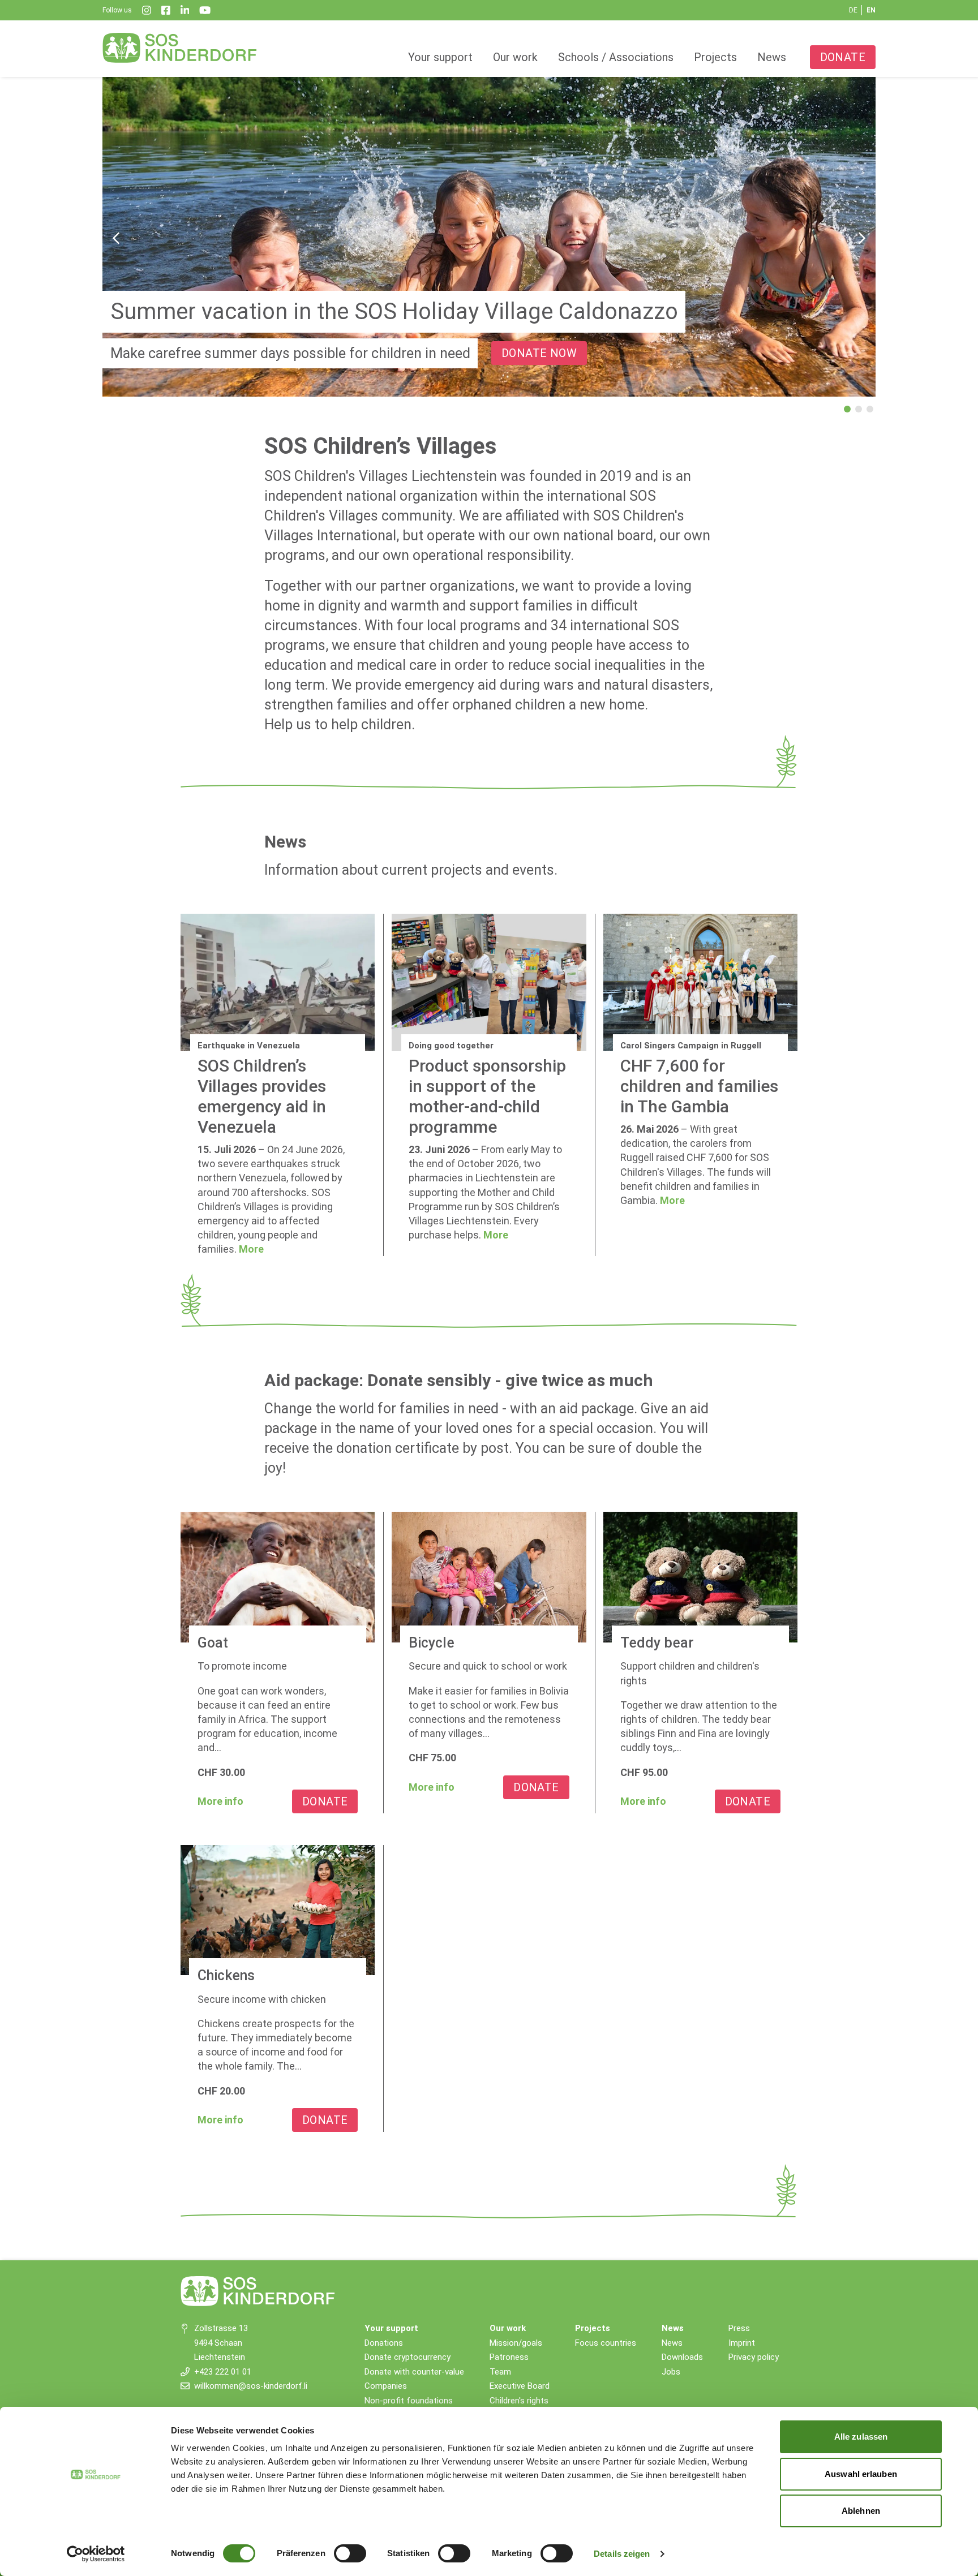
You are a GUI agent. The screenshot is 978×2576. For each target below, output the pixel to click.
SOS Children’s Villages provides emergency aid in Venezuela (262, 1096)
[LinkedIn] (185, 10)
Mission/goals (516, 2343)
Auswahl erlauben (861, 2474)
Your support (440, 57)
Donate (843, 57)
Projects (715, 57)
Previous (116, 238)
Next (862, 238)
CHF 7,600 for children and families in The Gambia (699, 1086)
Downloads (682, 2357)
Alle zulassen (861, 2437)
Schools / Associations (616, 57)
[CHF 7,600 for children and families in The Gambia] (700, 982)
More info (220, 1801)
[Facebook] (166, 10)
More (251, 1249)
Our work (515, 57)
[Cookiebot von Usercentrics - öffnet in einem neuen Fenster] (96, 2554)
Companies (386, 2386)
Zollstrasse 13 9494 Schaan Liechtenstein (221, 2343)
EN (871, 10)
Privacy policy (754, 2357)
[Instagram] (147, 10)
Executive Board (520, 2386)
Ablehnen (861, 2511)
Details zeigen (622, 2554)
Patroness (509, 2357)
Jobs (671, 2372)
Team (500, 2372)
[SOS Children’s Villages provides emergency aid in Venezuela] (278, 982)
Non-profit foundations (409, 2401)
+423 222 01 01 (223, 2372)
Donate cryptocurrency (407, 2357)
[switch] (350, 2553)
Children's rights (519, 2401)
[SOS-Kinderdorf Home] (180, 48)
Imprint (742, 2343)
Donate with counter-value (414, 2372)
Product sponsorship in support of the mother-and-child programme (487, 1096)
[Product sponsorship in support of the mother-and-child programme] (489, 982)
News (772, 57)
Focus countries (606, 2343)
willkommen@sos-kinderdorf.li (251, 2386)
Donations (384, 2343)
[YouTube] (205, 10)
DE (853, 10)
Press (739, 2328)
